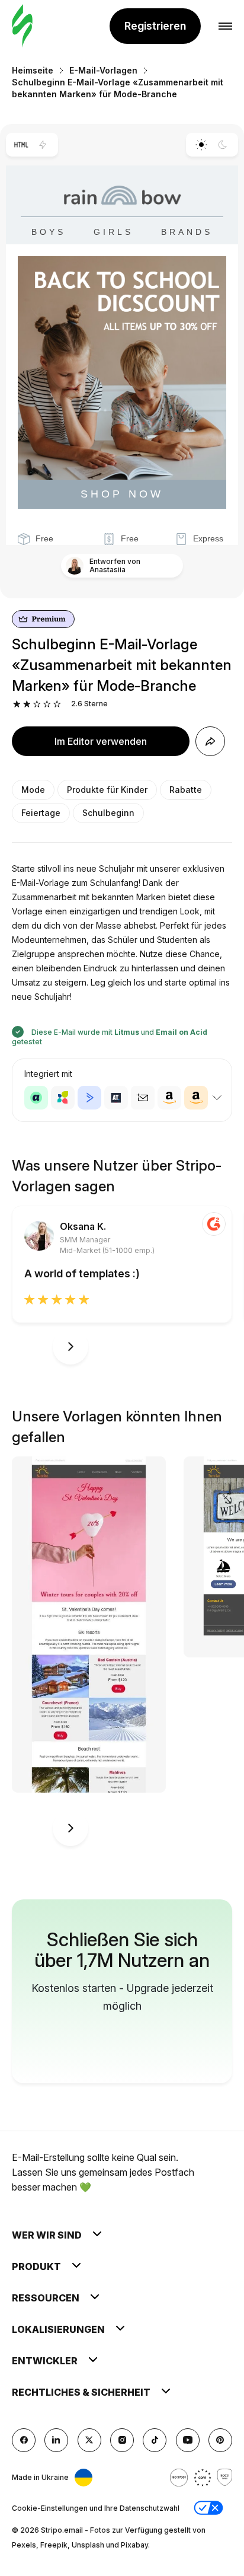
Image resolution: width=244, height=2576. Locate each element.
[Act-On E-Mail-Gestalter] (63, 1098)
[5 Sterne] (57, 704)
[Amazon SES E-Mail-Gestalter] (196, 1098)
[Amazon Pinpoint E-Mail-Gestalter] (169, 1098)
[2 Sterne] (27, 704)
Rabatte (186, 790)
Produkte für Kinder (107, 790)
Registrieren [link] (155, 26)
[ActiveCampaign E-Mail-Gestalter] (89, 1098)
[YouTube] (188, 2440)
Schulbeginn (108, 813)
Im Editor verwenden (101, 741)
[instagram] (122, 2440)
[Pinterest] (220, 2440)
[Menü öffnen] (225, 26)
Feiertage (41, 813)
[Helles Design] (201, 145)
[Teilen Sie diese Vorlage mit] (210, 741)
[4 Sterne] (47, 704)
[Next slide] (70, 1347)
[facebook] (24, 2440)
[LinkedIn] (56, 2440)
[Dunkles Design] (223, 145)
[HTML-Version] (21, 145)
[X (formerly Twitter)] (89, 2440)
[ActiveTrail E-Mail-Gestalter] (116, 1098)
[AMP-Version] (43, 145)
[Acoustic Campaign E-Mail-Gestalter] (36, 1098)
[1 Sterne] (17, 704)
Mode (33, 790)
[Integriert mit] (217, 1098)
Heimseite (33, 70)
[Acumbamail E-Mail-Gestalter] (143, 1098)
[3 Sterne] (37, 704)
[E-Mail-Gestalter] (22, 26)
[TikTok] (155, 2440)
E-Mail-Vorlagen (103, 70)
